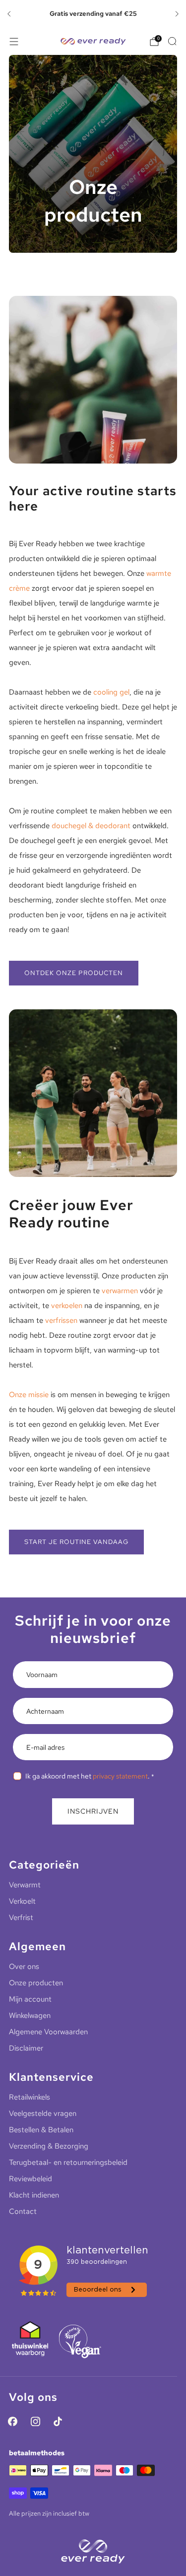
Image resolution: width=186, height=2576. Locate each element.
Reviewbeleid (31, 2179)
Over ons (24, 1967)
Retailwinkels (30, 2097)
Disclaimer (26, 2048)
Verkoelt (22, 1901)
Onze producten (36, 1983)
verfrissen (61, 1320)
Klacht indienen (34, 2195)
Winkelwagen (30, 2015)
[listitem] (93, 14)
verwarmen (120, 1291)
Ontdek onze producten (74, 973)
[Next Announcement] (177, 14)
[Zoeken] (172, 41)
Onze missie (29, 1395)
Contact (23, 2211)
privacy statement (120, 1776)
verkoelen (67, 1306)
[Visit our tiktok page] (58, 2421)
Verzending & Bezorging (49, 2146)
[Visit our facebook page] (13, 2421)
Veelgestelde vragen (43, 2113)
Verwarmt (25, 1885)
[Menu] (14, 42)
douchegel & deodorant (91, 826)
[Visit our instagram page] (35, 2421)
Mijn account (30, 1999)
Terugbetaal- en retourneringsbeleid (68, 2162)
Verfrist (21, 1918)
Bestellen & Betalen (41, 2130)
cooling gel (111, 692)
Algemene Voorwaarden (48, 2032)
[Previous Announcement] (9, 14)
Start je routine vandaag (76, 1542)
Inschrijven (93, 1811)
